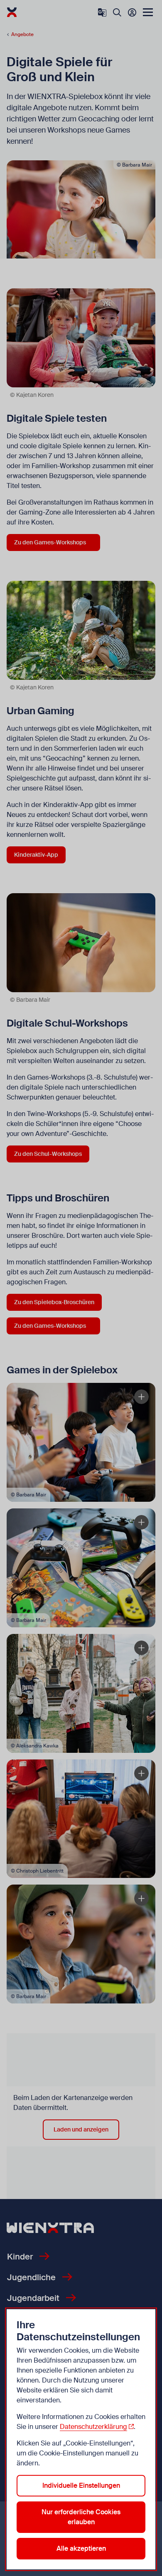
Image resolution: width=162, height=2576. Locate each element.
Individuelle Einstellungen (81, 2485)
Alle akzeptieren (81, 2548)
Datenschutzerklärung (93, 2427)
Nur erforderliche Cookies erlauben (81, 2517)
